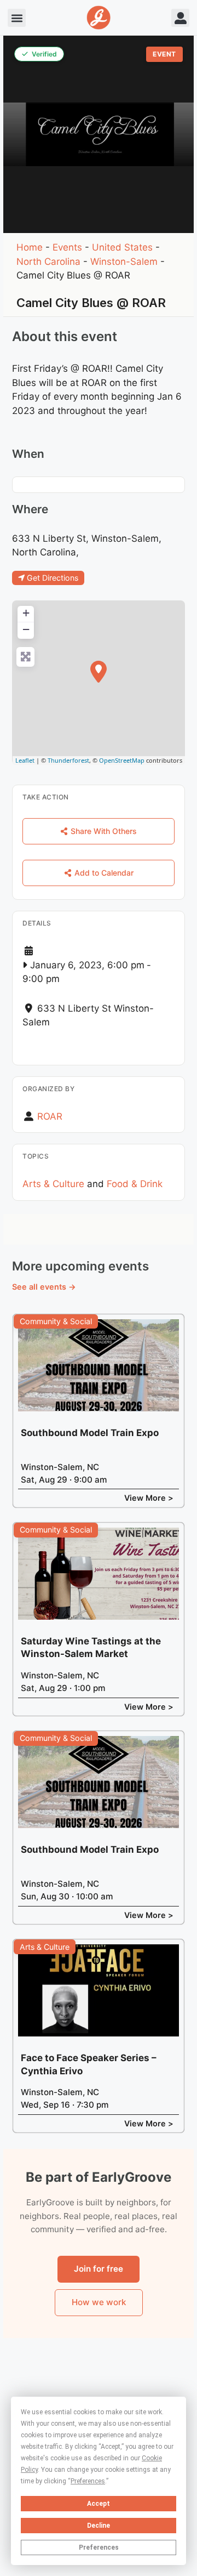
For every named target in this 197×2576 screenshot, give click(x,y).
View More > (149, 1498)
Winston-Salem (124, 262)
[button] (17, 18)
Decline (99, 2526)
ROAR (50, 1116)
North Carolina (48, 262)
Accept (99, 2504)
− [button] (26, 629)
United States (122, 247)
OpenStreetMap (122, 760)
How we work (99, 2302)
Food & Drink (135, 1184)
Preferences (99, 2547)
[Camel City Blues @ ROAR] (99, 672)
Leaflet (25, 760)
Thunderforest (68, 760)
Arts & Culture (53, 1184)
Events (67, 247)
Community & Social (56, 1321)
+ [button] (26, 613)
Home (30, 247)
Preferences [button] (88, 2481)
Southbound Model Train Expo (90, 1433)
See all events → (44, 1287)
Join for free (99, 2269)
